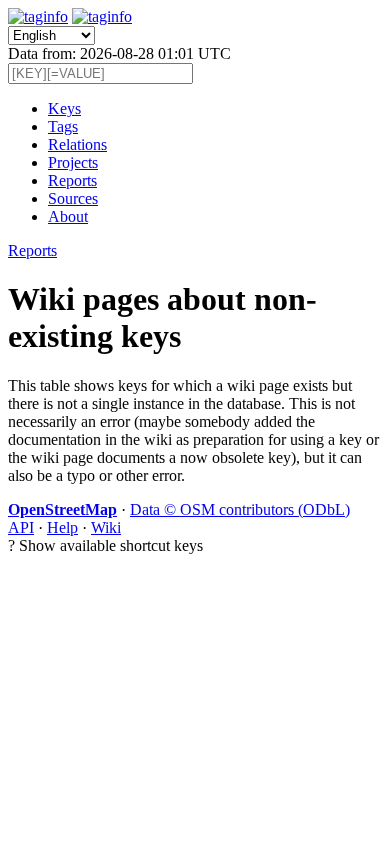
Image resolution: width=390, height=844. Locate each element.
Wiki (106, 527)
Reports (72, 180)
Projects (73, 162)
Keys (64, 108)
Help (62, 527)
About (68, 216)
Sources (73, 198)
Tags (63, 126)
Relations (77, 144)
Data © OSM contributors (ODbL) (240, 509)
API (21, 527)
